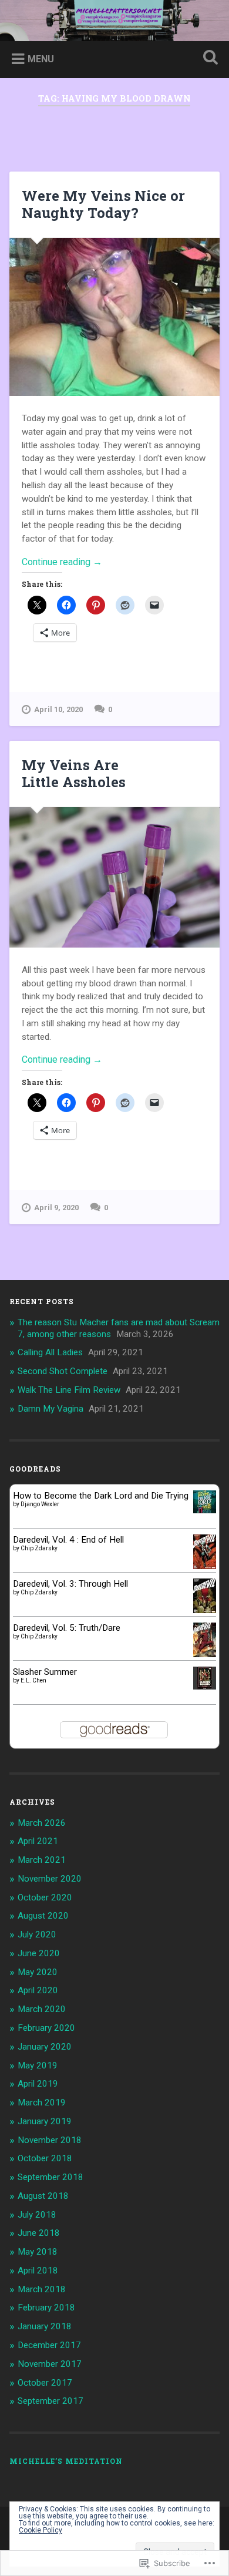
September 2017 (50, 2401)
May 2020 (38, 1972)
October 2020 (45, 1897)
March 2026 (42, 1823)
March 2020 (42, 2009)
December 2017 (49, 2345)
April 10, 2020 (58, 709)
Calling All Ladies (50, 1352)
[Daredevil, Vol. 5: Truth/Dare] (205, 1654)
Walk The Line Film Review (69, 1390)
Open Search (208, 58)
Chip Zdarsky (39, 1548)
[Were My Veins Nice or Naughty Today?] (115, 317)
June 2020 (39, 1953)
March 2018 (42, 2289)
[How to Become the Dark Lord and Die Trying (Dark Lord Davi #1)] (205, 1510)
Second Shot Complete (63, 1371)
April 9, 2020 (56, 1208)
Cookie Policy (41, 2530)
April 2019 (38, 2084)
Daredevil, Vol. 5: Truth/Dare (67, 1628)
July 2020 (37, 1934)
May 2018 (38, 2252)
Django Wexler (40, 1504)
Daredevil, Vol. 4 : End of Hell (68, 1540)
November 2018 (50, 2140)
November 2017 (50, 2364)
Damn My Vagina (50, 1409)
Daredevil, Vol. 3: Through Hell (70, 1584)
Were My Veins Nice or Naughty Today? (103, 204)
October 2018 (45, 2158)
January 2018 (45, 2326)
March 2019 (42, 2103)
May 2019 (38, 2065)
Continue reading (62, 562)
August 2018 (43, 2196)
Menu (41, 59)
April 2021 (38, 1841)
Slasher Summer (45, 1672)
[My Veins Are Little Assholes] (115, 877)
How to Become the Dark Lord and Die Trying (101, 1496)
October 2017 (45, 2383)
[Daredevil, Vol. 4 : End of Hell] (205, 1566)
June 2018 (39, 2233)
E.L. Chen (33, 1680)
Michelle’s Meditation (66, 2461)
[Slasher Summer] (205, 1687)
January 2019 (45, 2121)
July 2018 (37, 2215)
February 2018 (46, 2308)
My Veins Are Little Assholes (74, 773)
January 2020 (45, 2047)
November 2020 (50, 1879)
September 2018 (50, 2177)
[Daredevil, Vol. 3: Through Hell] (205, 1610)
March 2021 (42, 1860)
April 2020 (38, 1990)
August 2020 (43, 1916)
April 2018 (38, 2271)
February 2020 (46, 2028)
